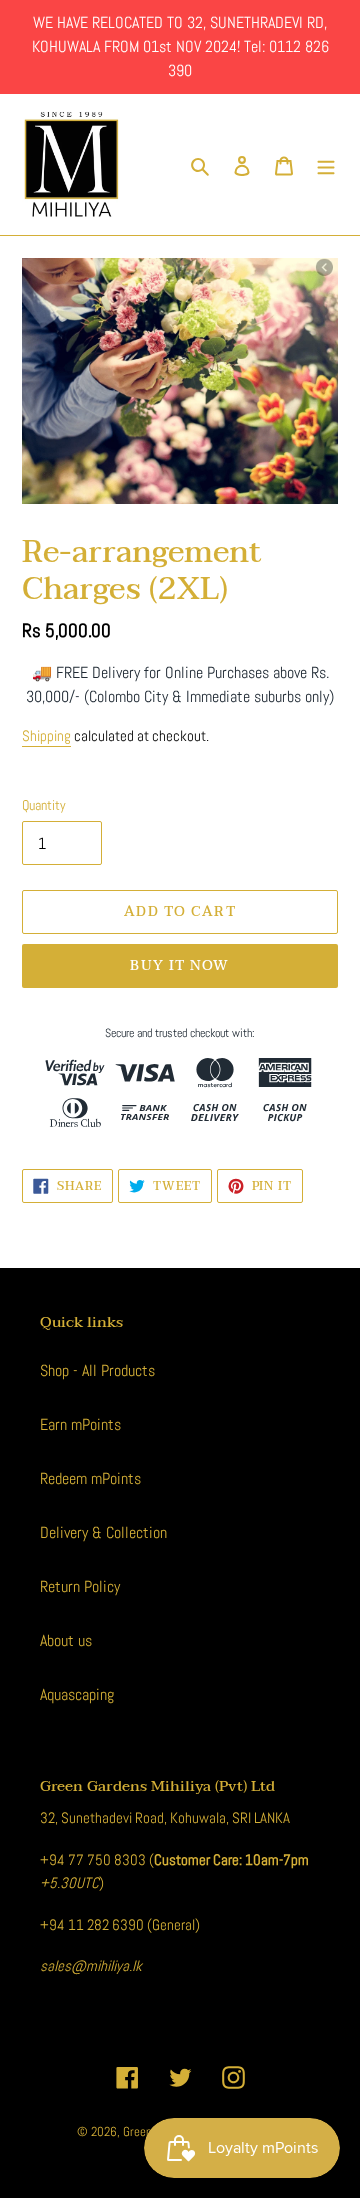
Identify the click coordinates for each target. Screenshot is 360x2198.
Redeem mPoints (90, 1478)
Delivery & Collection (103, 1532)
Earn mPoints (80, 1424)
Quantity (44, 805)
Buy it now (179, 965)
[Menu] (326, 165)
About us (66, 1640)
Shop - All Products (97, 1370)
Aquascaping (77, 1694)
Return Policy (80, 1586)
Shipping (46, 735)
